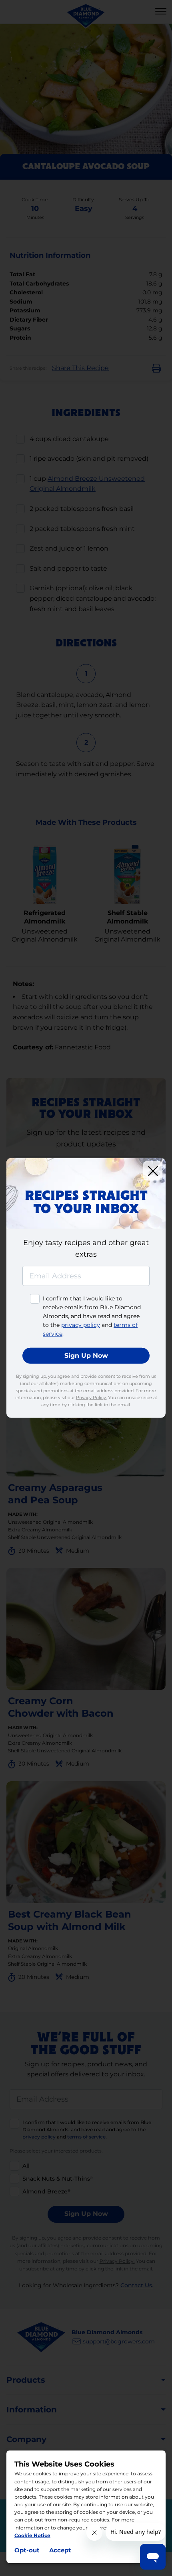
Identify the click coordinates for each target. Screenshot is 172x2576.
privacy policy (81, 1325)
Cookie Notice (32, 2535)
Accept (60, 2550)
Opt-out (27, 2550)
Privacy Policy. (91, 1397)
